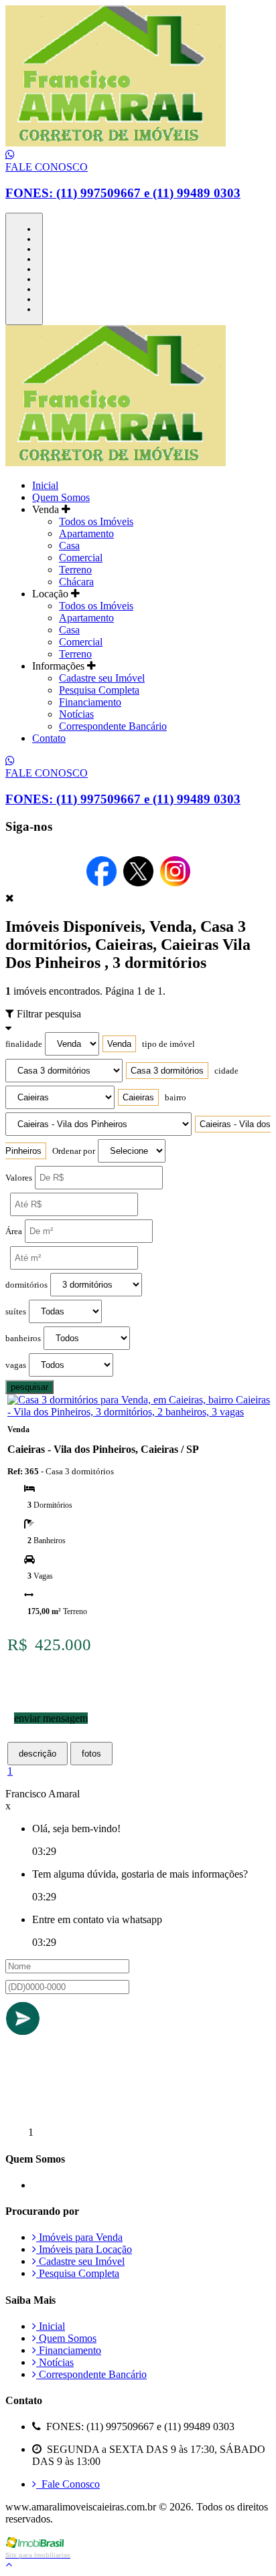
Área (14, 1231)
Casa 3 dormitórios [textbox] (167, 1071)
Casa (69, 546)
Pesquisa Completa (99, 690)
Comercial (81, 558)
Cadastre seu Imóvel (102, 678)
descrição (38, 1754)
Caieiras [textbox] (138, 1097)
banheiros (23, 1339)
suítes (16, 1312)
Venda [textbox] (119, 1044)
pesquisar (29, 1387)
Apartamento (86, 533)
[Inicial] (116, 143)
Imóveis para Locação (84, 2249)
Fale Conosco (68, 2484)
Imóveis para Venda (79, 2237)
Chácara (76, 582)
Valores (19, 1178)
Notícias (76, 714)
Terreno (75, 570)
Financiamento (90, 702)
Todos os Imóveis (96, 521)
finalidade (24, 1044)
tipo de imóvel (168, 1044)
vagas (16, 1365)
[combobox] (119, 1044)
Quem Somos (61, 497)
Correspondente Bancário (113, 726)
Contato (49, 738)
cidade (226, 1071)
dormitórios (26, 1285)
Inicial (45, 485)
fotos (91, 1754)
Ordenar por (74, 1151)
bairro (176, 1098)
